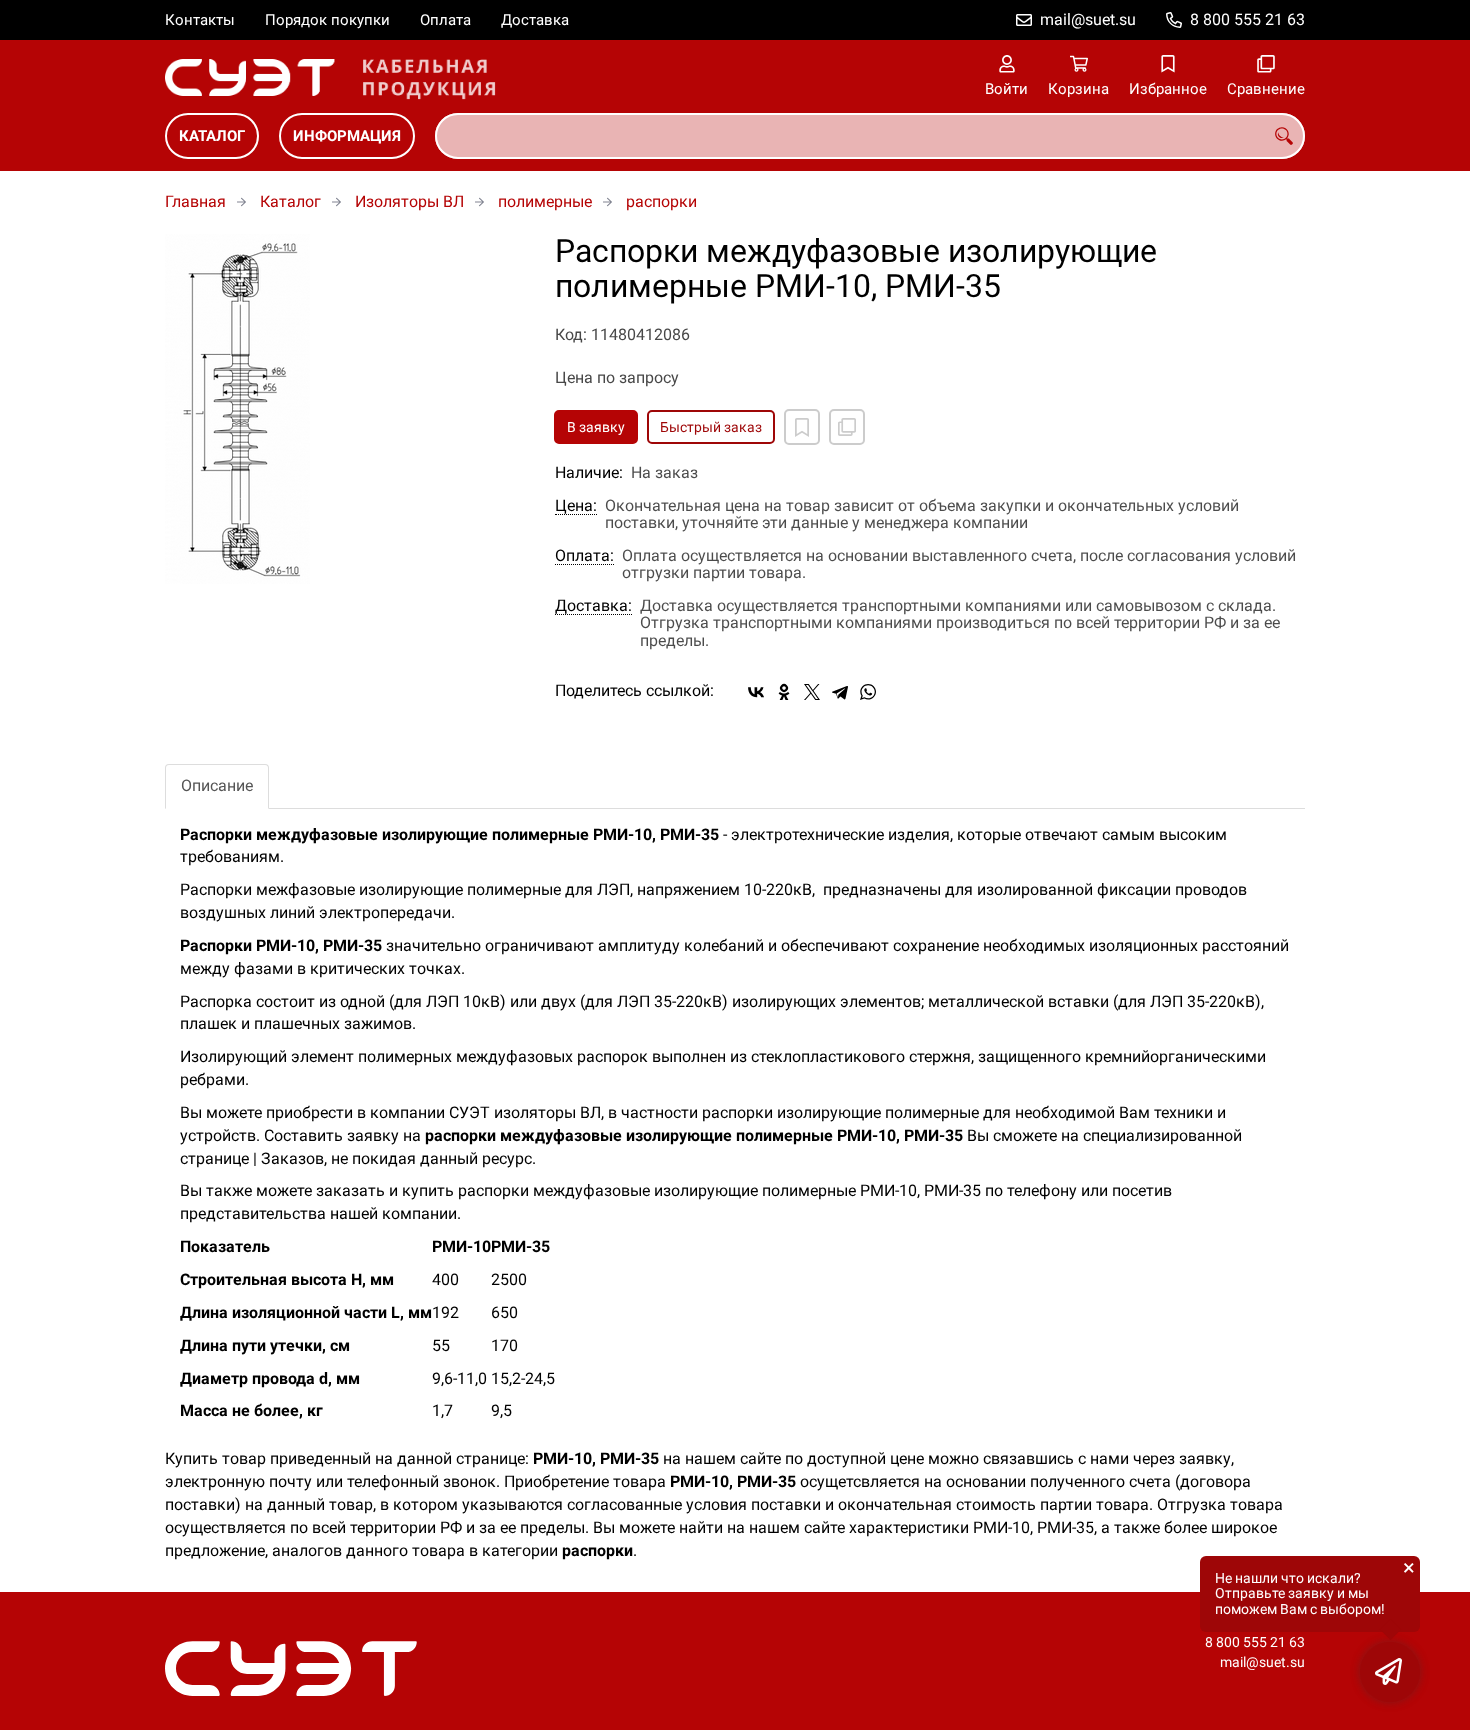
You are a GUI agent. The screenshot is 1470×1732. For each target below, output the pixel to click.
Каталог (212, 136)
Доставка (535, 20)
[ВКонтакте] (756, 692)
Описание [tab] (217, 785)
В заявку (596, 427)
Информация (347, 136)
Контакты (200, 20)
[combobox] (870, 136)
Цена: (576, 506)
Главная (195, 201)
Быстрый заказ (711, 427)
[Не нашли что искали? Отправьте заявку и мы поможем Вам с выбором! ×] (1390, 1672)
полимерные (545, 201)
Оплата (445, 20)
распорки (661, 201)
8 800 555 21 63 (1247, 19)
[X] (812, 692)
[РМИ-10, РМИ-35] (345, 409)
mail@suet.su (1088, 19)
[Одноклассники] (784, 692)
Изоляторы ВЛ (409, 201)
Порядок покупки (327, 20)
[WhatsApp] (868, 692)
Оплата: (584, 556)
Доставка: (593, 606)
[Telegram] (840, 692)
